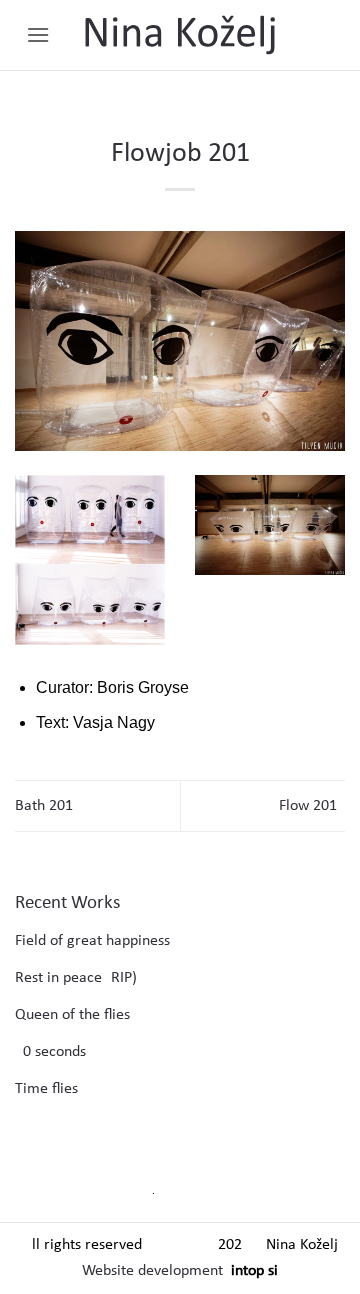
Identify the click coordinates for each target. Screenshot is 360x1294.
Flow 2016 (312, 806)
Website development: (154, 1271)
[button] (38, 34)
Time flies (46, 1089)
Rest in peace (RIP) (76, 978)
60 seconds (50, 1052)
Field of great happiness (92, 941)
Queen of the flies (72, 1015)
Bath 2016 (48, 806)
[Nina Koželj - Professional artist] (180, 34)
